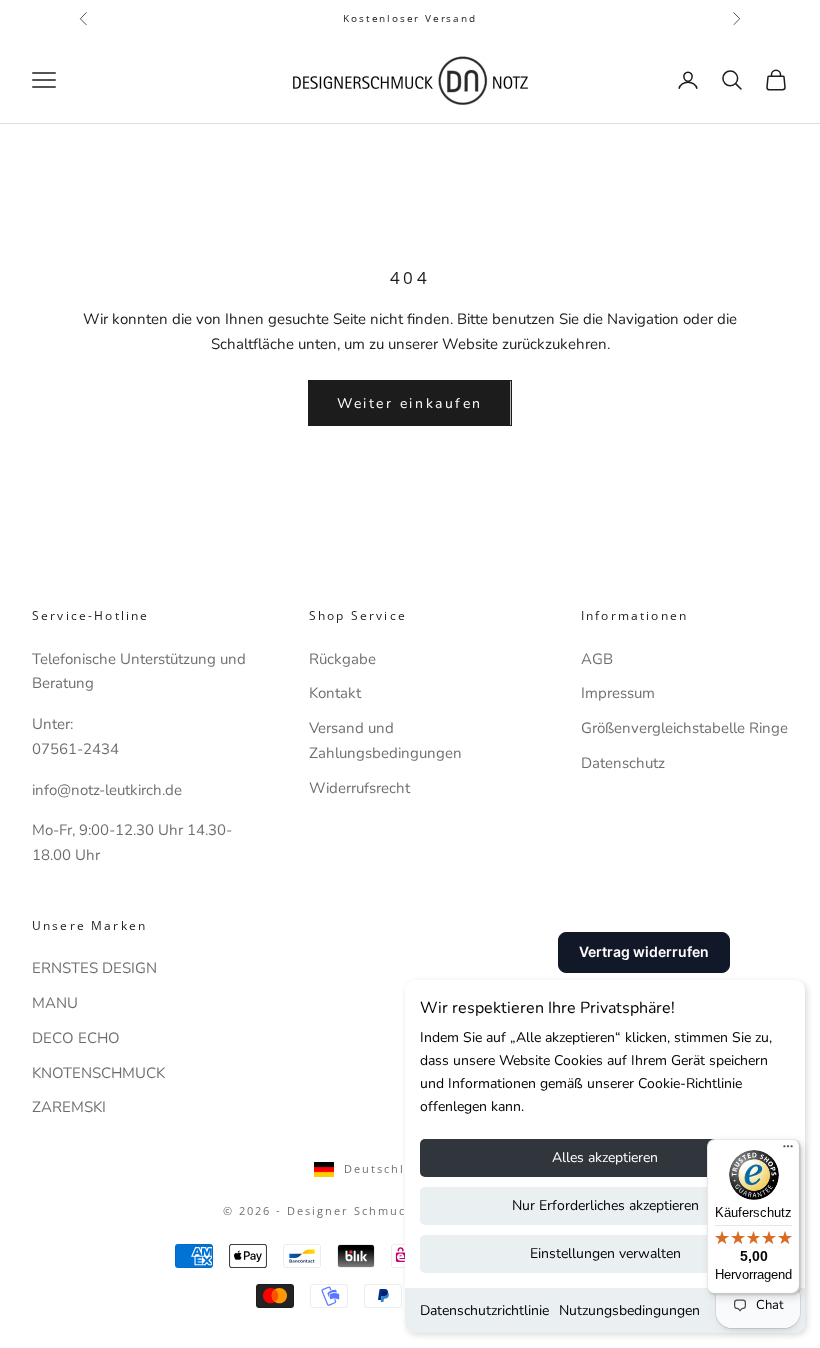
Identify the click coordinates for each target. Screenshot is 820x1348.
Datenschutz (623, 763)
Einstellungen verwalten (605, 1253)
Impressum (618, 693)
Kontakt (335, 693)
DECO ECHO (76, 1038)
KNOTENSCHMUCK (98, 1073)
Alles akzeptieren (605, 1157)
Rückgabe (342, 659)
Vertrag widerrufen (644, 951)
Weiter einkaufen (409, 403)
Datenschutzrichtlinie (484, 1310)
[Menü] (788, 1151)
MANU (55, 1003)
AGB (597, 659)
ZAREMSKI (69, 1107)
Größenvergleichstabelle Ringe (684, 728)
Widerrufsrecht (359, 788)
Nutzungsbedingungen (629, 1310)
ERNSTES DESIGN (94, 968)
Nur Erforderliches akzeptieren (605, 1205)
